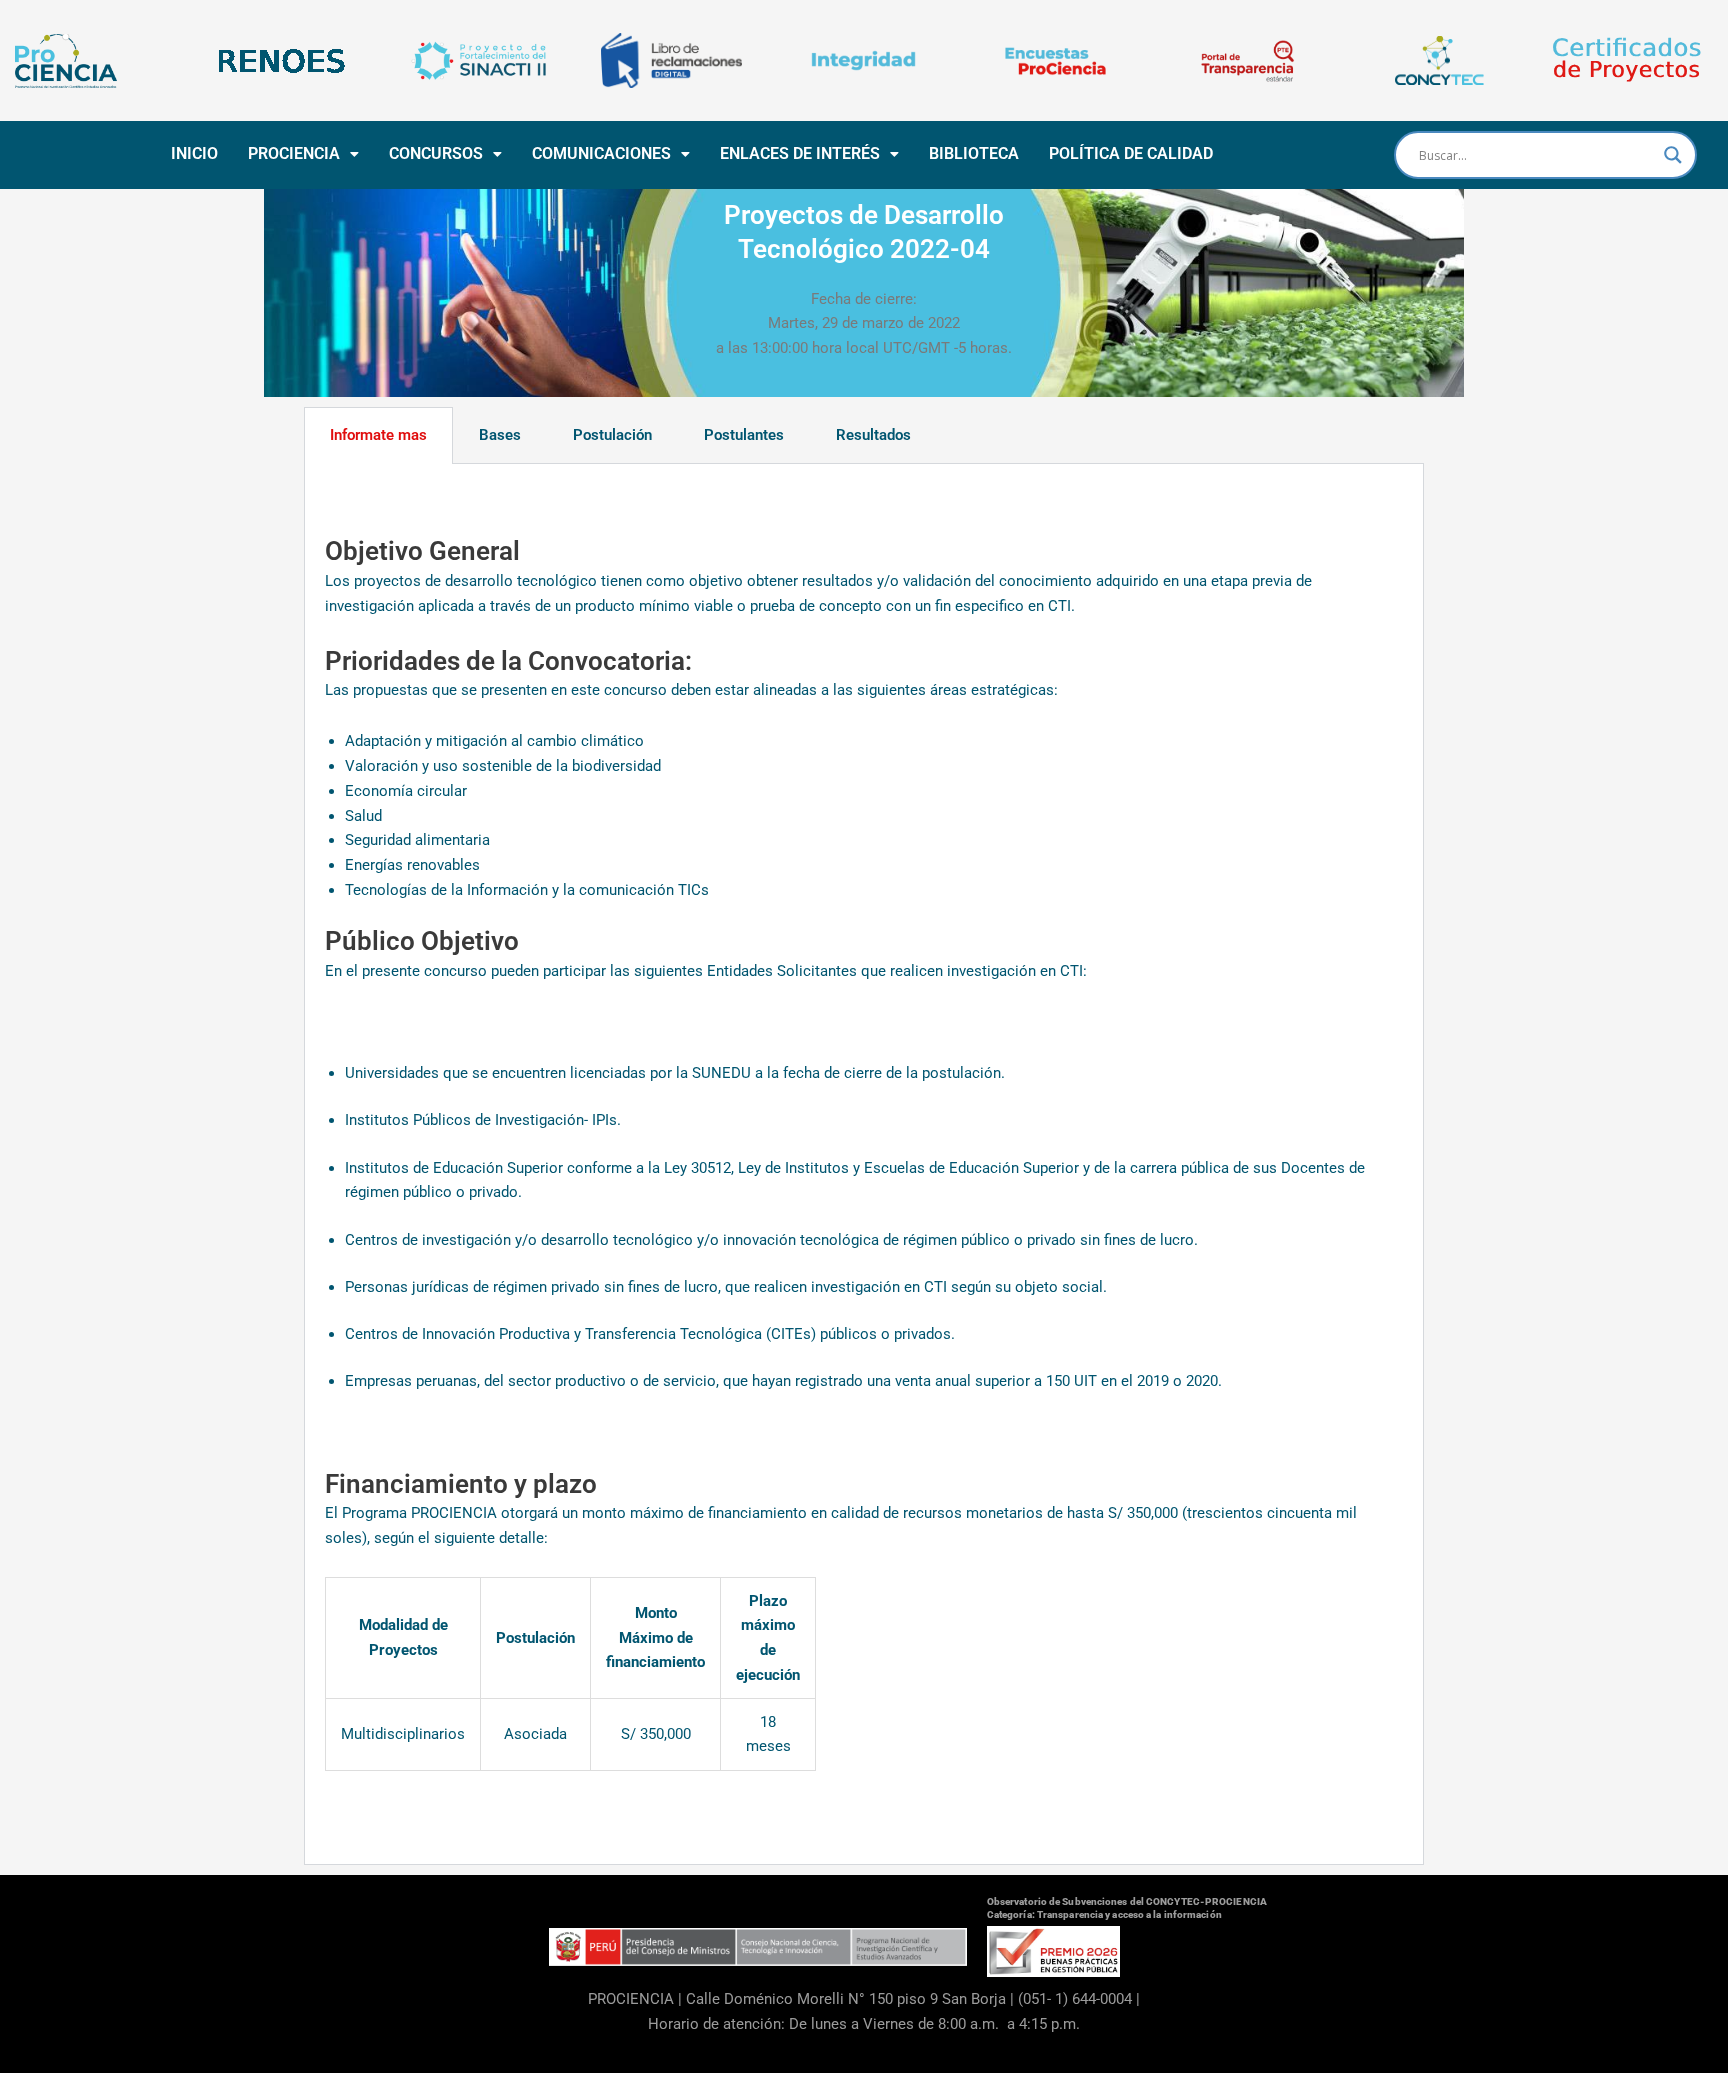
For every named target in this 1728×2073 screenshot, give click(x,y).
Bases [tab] (500, 435)
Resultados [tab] (873, 435)
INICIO (194, 153)
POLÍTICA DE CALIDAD (1131, 153)
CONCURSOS (436, 153)
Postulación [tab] (612, 435)
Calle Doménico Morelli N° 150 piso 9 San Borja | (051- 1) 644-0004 (909, 1999)
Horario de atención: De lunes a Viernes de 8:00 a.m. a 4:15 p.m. (864, 2024)
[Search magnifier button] (1673, 155)
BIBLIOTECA (974, 153)
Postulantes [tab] (744, 435)
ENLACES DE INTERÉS (800, 153)
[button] (303, 154)
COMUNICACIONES (601, 153)
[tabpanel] (864, 1164)
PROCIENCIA (294, 153)
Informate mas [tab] (378, 435)
